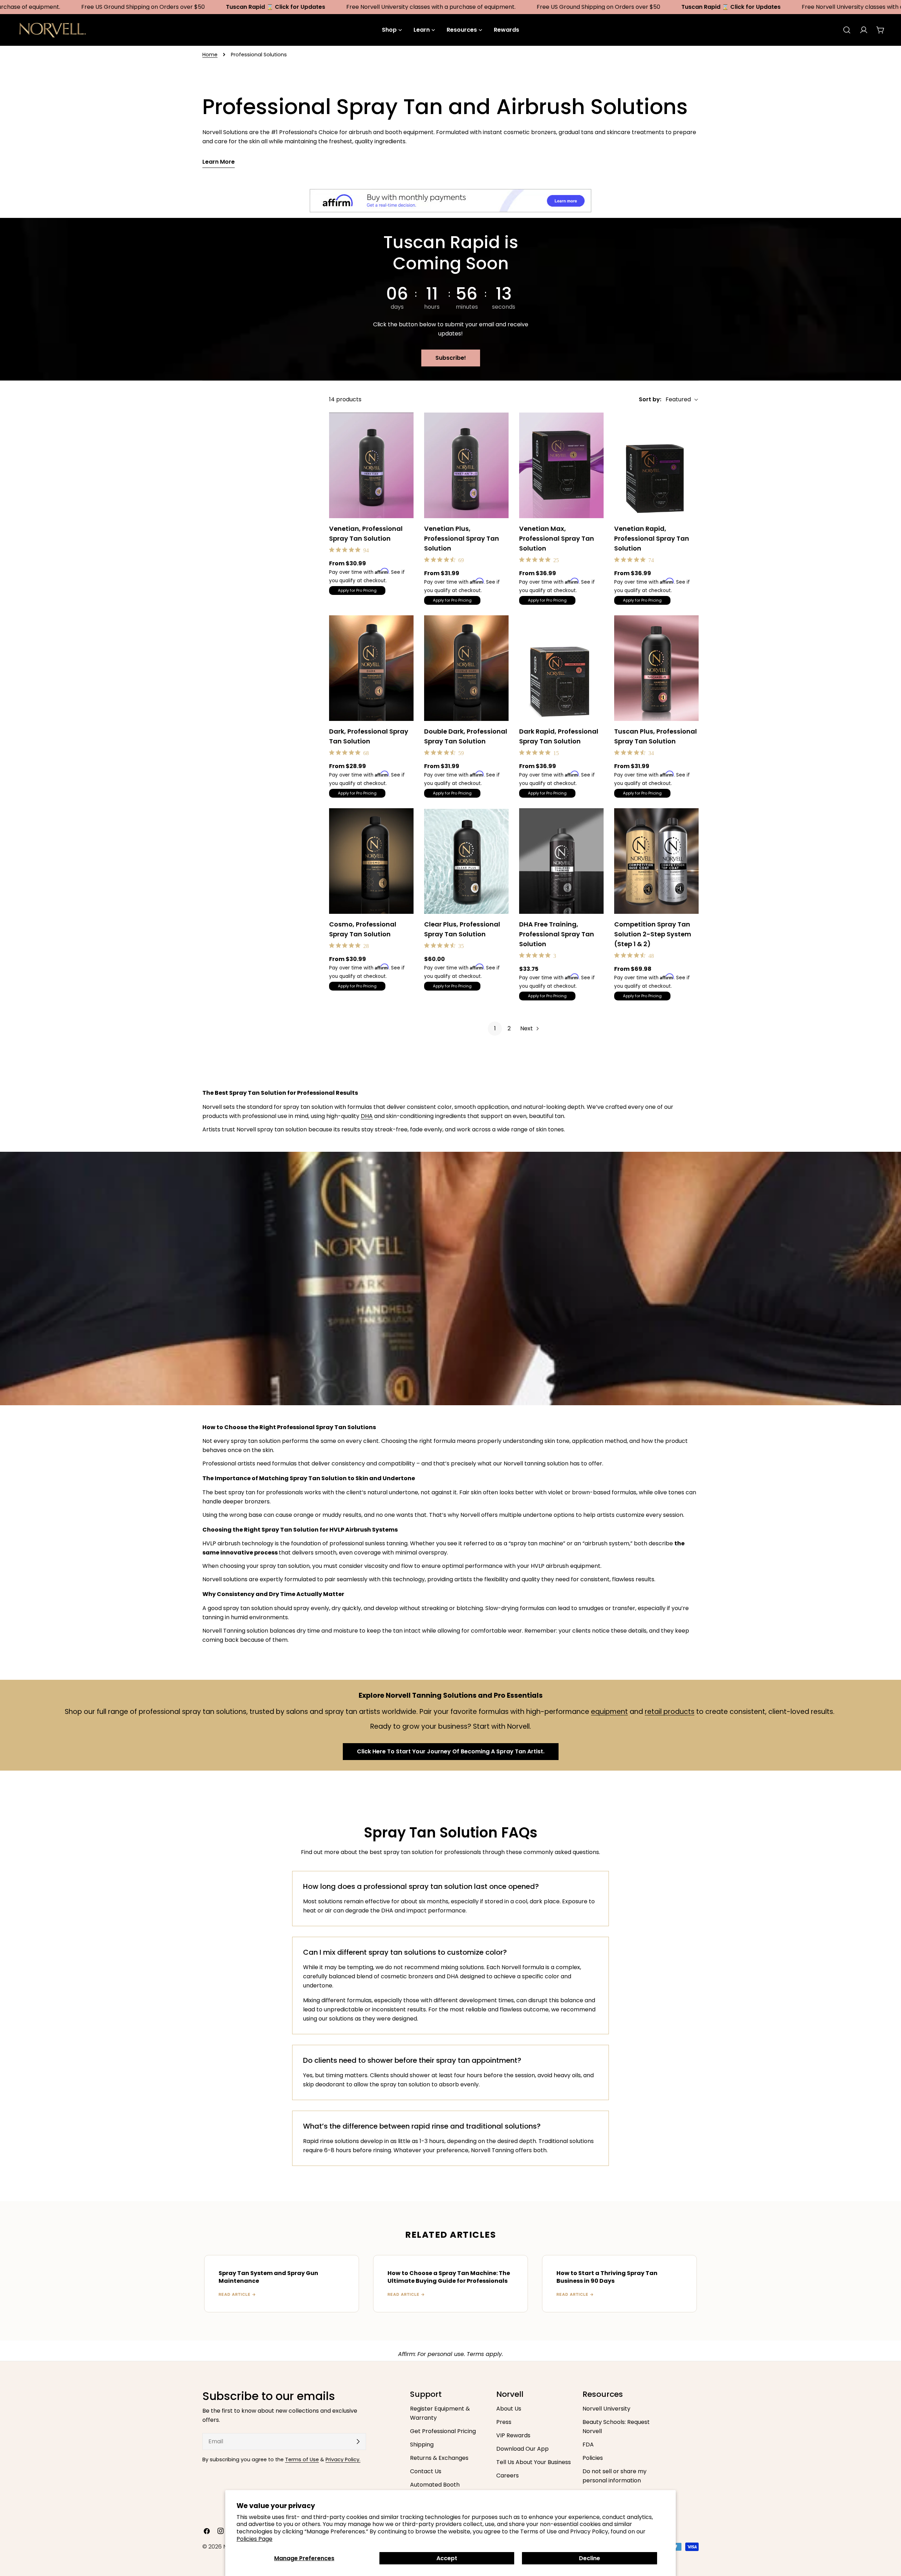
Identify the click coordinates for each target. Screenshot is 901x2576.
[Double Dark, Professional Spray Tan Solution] (466, 668)
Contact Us (426, 2471)
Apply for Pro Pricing (357, 590)
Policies (593, 2458)
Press (504, 2422)
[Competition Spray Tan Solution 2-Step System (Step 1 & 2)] (656, 861)
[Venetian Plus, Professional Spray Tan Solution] (466, 465)
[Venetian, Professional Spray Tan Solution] (371, 465)
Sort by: (650, 399)
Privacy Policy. (343, 2459)
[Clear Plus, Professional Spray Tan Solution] (466, 861)
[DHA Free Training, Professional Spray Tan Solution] (561, 861)
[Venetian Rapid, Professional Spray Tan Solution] (656, 465)
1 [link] (495, 1028)
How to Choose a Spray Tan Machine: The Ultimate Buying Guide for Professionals (449, 2277)
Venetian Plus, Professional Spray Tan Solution (462, 538)
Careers (508, 2476)
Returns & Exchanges (439, 2458)
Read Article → (237, 2294)
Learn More (219, 162)
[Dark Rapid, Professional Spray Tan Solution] (561, 668)
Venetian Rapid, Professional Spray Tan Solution (652, 538)
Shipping (422, 2445)
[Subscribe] (358, 2442)
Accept (447, 2558)
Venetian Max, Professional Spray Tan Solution (557, 538)
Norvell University (606, 2409)
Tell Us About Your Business (534, 2462)
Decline (590, 2558)
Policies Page (254, 2539)
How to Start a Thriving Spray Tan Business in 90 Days (607, 2277)
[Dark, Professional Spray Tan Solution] (371, 668)
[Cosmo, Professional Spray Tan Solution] (371, 861)
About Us (509, 2409)
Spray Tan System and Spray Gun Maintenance (268, 2277)
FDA (588, 2445)
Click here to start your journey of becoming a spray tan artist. (451, 1751)
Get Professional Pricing (443, 2431)
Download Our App (522, 2449)
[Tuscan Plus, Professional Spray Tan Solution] (656, 668)
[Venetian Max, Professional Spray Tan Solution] (561, 465)
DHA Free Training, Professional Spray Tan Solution (557, 934)
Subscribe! (451, 358)
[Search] (847, 30)
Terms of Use (302, 2459)
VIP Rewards (513, 2435)
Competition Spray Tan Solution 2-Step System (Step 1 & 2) (653, 934)
